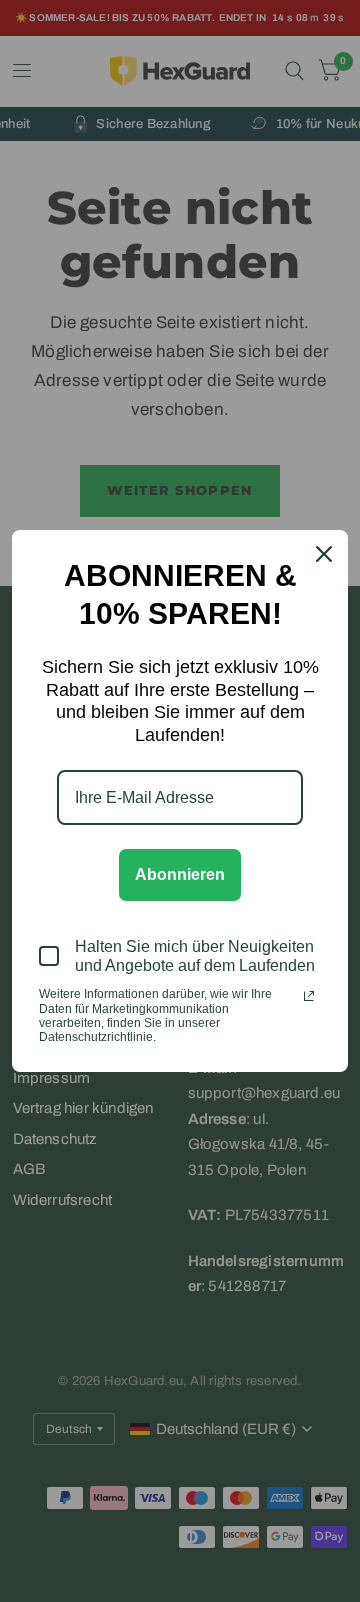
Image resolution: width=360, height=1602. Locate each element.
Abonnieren (180, 874)
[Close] (324, 554)
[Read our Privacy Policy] (309, 996)
